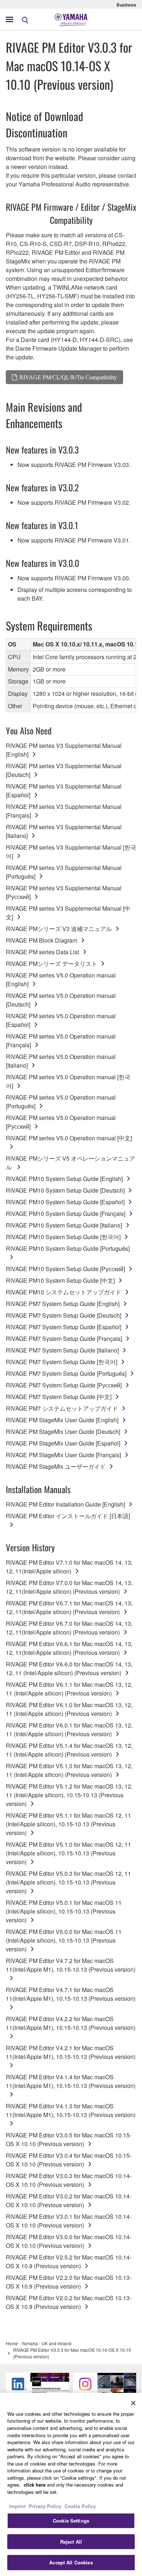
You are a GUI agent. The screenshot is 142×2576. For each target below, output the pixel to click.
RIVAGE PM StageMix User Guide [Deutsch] (63, 1432)
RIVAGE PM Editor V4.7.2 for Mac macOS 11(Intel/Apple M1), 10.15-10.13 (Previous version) (71, 1965)
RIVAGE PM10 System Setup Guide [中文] (60, 1280)
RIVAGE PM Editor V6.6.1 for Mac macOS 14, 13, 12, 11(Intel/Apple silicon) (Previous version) (69, 1648)
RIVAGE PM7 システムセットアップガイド (62, 1408)
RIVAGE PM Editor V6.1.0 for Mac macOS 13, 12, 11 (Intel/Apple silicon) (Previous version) (69, 1709)
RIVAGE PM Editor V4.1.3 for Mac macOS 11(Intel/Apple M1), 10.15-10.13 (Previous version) (71, 2110)
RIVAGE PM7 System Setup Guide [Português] (66, 1373)
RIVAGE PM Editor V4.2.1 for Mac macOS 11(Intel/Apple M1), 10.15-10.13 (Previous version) (71, 2052)
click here (35, 2485)
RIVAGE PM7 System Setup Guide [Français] (64, 1339)
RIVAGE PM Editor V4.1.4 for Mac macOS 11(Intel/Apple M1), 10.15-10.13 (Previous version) (71, 2081)
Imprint (17, 2506)
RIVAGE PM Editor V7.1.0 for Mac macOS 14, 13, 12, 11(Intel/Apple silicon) (69, 1567)
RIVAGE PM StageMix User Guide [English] (62, 1420)
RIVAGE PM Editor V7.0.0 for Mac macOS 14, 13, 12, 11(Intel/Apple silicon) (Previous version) (69, 1587)
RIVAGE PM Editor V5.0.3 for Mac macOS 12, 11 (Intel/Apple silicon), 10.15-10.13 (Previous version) (68, 1882)
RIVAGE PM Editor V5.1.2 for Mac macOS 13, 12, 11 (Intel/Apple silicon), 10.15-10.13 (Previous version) (69, 1795)
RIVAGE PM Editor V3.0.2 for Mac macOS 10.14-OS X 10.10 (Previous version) (69, 2200)
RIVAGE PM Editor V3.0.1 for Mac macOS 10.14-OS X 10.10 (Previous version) (69, 2221)
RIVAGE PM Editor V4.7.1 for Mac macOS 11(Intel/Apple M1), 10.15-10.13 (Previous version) (71, 1994)
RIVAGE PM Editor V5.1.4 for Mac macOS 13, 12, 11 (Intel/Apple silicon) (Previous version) (69, 1750)
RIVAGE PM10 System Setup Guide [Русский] (65, 1269)
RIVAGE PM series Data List (42, 952)
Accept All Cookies (71, 2562)
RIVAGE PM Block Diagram (42, 940)
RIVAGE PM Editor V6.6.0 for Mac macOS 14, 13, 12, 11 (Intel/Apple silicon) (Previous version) (69, 1668)
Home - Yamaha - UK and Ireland (39, 2343)
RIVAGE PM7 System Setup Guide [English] (63, 1304)
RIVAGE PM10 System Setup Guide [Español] (65, 1202)
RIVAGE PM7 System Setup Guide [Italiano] (62, 1350)
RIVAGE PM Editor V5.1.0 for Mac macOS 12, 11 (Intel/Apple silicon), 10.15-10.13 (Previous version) (68, 1853)
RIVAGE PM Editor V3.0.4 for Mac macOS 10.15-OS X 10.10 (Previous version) (69, 2160)
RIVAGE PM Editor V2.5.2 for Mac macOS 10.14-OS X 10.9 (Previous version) (69, 2261)
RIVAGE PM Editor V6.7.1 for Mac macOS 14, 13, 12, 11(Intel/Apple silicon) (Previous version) (69, 1607)
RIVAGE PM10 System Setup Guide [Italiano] (64, 1225)
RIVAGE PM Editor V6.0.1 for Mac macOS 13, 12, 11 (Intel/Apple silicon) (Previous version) (69, 1730)
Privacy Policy (45, 2506)
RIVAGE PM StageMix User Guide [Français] (63, 1455)
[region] (71, 2484)
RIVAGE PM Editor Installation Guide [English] (65, 1504)
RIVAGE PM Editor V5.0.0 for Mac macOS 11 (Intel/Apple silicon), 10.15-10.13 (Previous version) (64, 1940)
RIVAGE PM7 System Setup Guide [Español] (64, 1327)
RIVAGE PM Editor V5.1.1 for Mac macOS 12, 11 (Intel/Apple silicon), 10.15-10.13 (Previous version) (68, 1824)
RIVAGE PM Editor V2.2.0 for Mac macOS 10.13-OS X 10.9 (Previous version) (69, 2282)
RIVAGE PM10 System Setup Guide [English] (64, 1179)
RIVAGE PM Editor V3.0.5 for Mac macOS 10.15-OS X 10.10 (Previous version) (69, 2139)
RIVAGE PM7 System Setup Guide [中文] (59, 1397)
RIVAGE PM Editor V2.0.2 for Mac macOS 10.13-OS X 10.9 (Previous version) (69, 2302)
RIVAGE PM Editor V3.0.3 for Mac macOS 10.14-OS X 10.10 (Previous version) (69, 2180)
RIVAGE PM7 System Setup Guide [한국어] (62, 1362)
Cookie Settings (71, 2521)
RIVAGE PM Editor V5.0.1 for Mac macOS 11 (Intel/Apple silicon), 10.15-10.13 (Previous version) (64, 1911)
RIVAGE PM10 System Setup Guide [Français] (66, 1214)
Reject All (71, 2542)
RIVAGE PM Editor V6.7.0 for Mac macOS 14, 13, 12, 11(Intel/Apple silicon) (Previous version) (69, 1628)
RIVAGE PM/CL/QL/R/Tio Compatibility (68, 377)
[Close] (133, 2403)
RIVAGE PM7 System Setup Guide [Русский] (64, 1385)
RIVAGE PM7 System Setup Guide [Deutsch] (64, 1315)
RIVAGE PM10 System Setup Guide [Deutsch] (65, 1190)
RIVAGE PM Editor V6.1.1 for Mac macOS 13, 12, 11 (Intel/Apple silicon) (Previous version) (69, 1689)
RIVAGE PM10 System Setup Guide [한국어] (63, 1237)
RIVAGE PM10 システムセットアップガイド (64, 1292)
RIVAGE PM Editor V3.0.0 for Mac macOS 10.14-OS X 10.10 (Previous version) (69, 2241)
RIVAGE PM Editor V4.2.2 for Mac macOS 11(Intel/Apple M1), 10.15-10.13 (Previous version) (71, 2023)
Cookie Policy (80, 2506)
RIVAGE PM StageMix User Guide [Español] (63, 1443)
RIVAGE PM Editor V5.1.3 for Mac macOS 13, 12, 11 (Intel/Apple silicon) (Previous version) (69, 1770)
